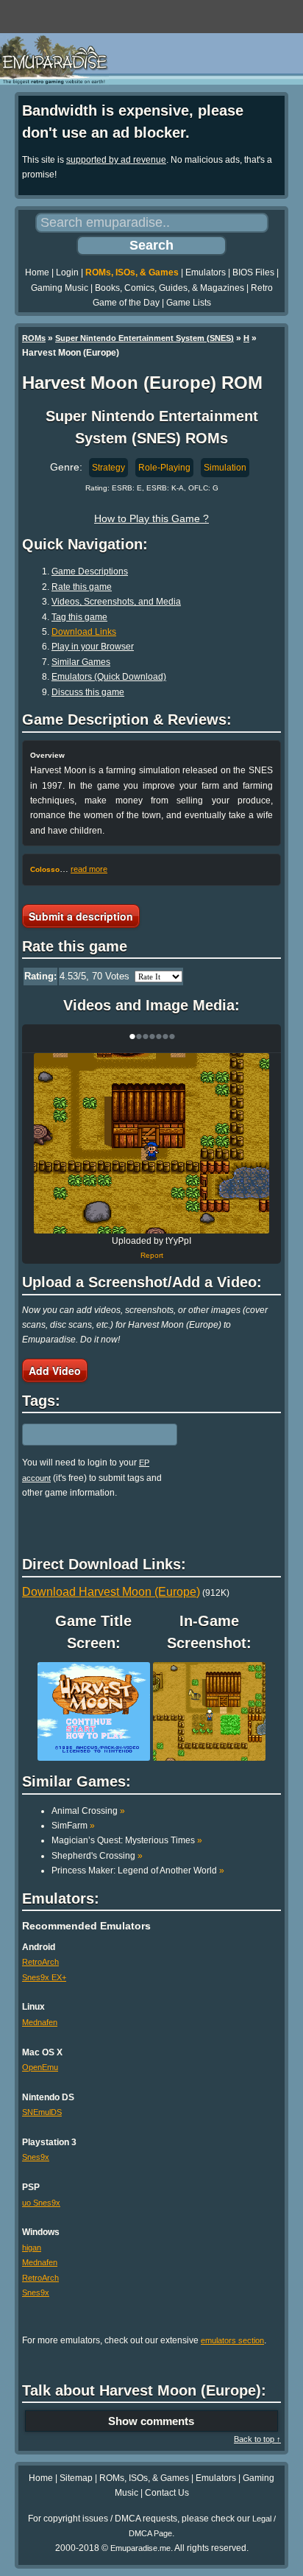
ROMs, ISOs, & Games (132, 272)
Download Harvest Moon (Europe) (111, 1592)
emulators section (232, 2340)
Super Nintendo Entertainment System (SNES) (145, 338)
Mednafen (40, 2022)
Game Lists (189, 303)
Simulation (225, 468)
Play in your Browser (93, 647)
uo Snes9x (41, 2203)
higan (32, 2248)
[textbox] (86, 1435)
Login (67, 272)
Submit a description (81, 916)
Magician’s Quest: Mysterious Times (127, 1840)
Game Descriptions (90, 571)
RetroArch (40, 1962)
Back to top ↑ (257, 2439)
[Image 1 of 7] (151, 1143)
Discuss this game (88, 692)
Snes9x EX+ (44, 1977)
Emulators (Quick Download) (109, 677)
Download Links (84, 632)
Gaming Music (60, 288)
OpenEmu (40, 2067)
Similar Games (81, 662)
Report (152, 1255)
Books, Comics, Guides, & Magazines (170, 288)
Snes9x (36, 2157)
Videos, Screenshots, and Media (116, 602)
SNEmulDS (42, 2112)
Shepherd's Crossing (97, 1856)
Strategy (108, 468)
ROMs (34, 338)
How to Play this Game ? (151, 518)
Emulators (206, 272)
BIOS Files (253, 272)
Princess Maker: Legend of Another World (138, 1871)
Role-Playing (164, 468)
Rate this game (82, 587)
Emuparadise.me (140, 2548)
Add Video (55, 1370)
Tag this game (79, 617)
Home (37, 272)
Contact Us (167, 2493)
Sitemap (76, 2478)
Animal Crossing (88, 1811)
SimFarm (73, 1826)
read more (89, 869)
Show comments (151, 2421)
